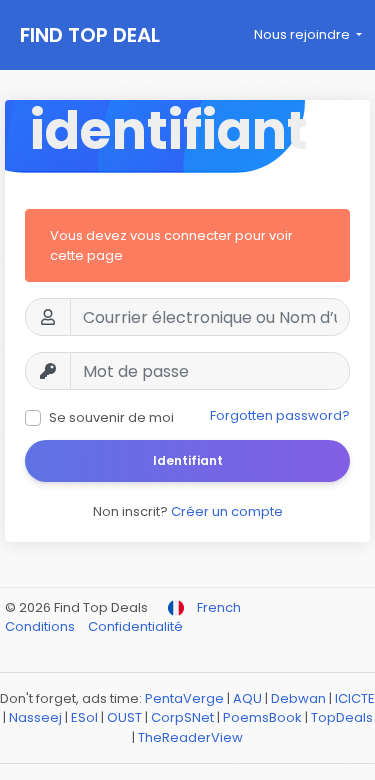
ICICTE (355, 698)
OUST (124, 717)
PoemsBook (262, 717)
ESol (84, 717)
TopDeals (342, 717)
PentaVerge (184, 698)
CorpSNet (182, 717)
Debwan (298, 698)
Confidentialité (135, 626)
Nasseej (35, 717)
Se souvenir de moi (111, 417)
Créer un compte (227, 511)
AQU (247, 698)
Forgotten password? (280, 415)
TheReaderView (190, 737)
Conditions (41, 626)
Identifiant (188, 460)
